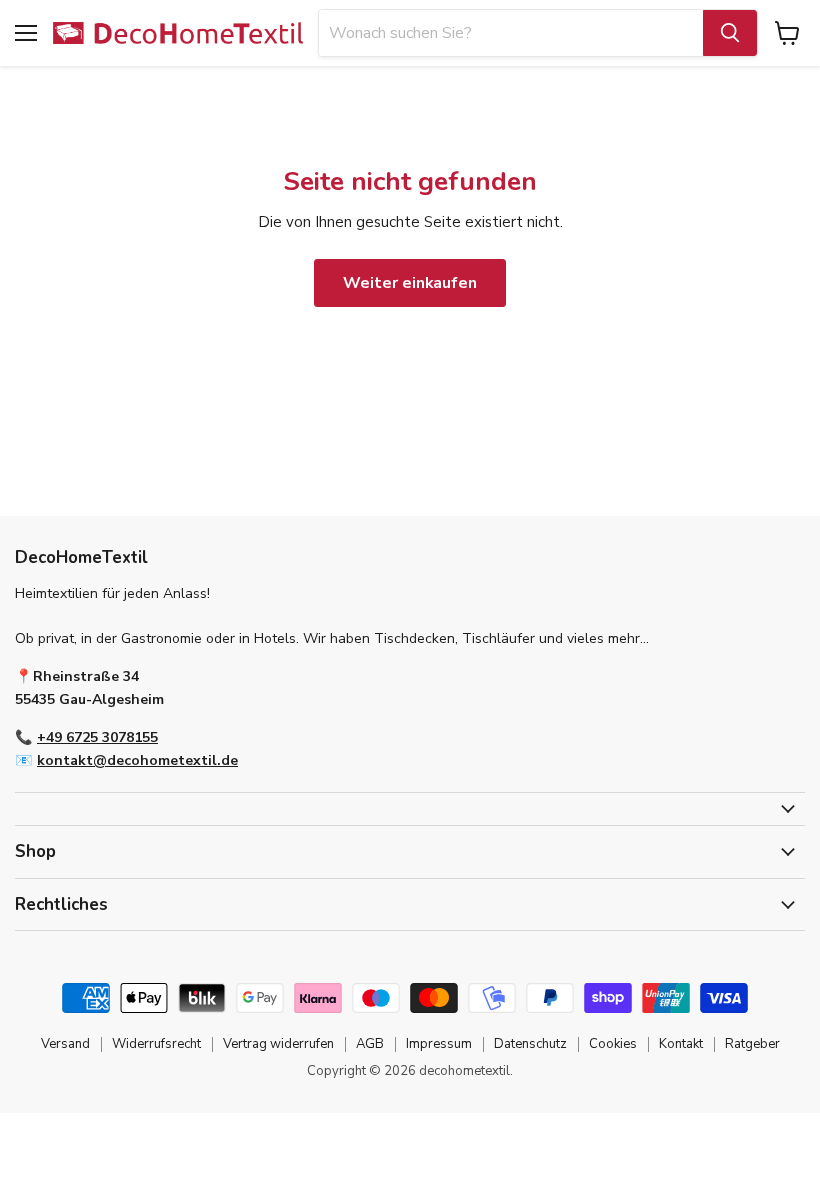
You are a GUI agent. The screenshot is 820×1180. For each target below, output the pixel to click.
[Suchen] (730, 33)
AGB (370, 1044)
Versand (65, 1044)
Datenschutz (530, 1044)
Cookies (613, 1044)
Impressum (439, 1044)
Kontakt (681, 1044)
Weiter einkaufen (410, 283)
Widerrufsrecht (156, 1044)
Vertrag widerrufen (278, 1044)
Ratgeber (752, 1044)
